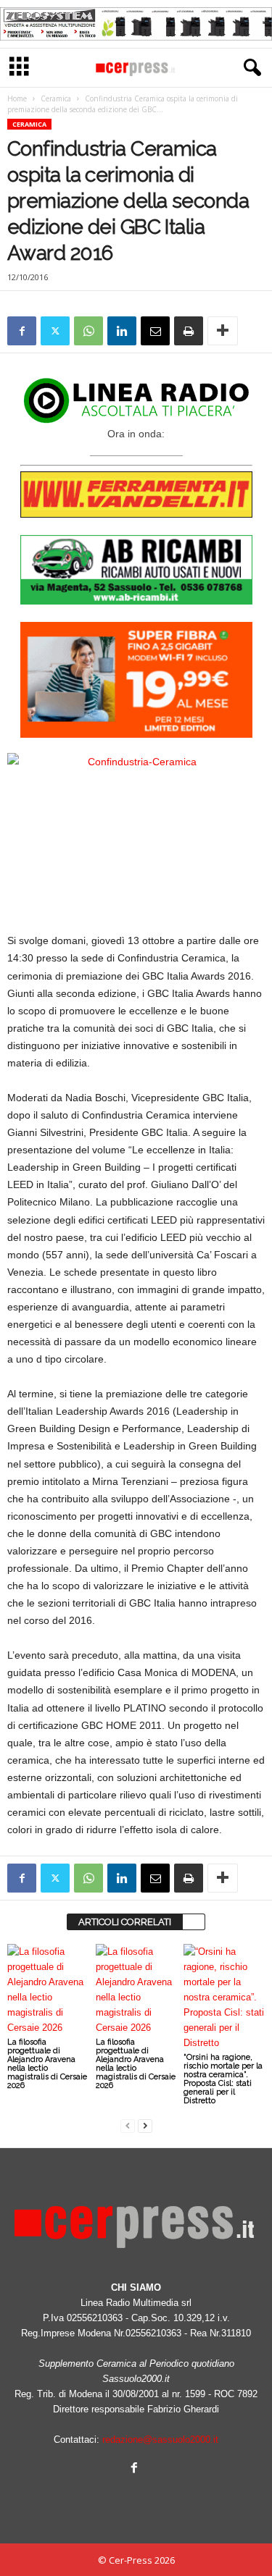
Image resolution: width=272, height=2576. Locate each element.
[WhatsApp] (88, 331)
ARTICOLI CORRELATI (125, 1922)
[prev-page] (128, 2125)
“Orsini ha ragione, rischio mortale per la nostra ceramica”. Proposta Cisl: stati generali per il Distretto (223, 2079)
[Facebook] (22, 331)
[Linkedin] (122, 331)
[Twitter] (55, 331)
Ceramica (56, 98)
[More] (223, 331)
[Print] (189, 331)
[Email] (155, 331)
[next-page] (145, 2125)
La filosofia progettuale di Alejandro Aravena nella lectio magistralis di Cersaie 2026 (47, 2064)
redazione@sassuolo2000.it (160, 2440)
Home (17, 98)
